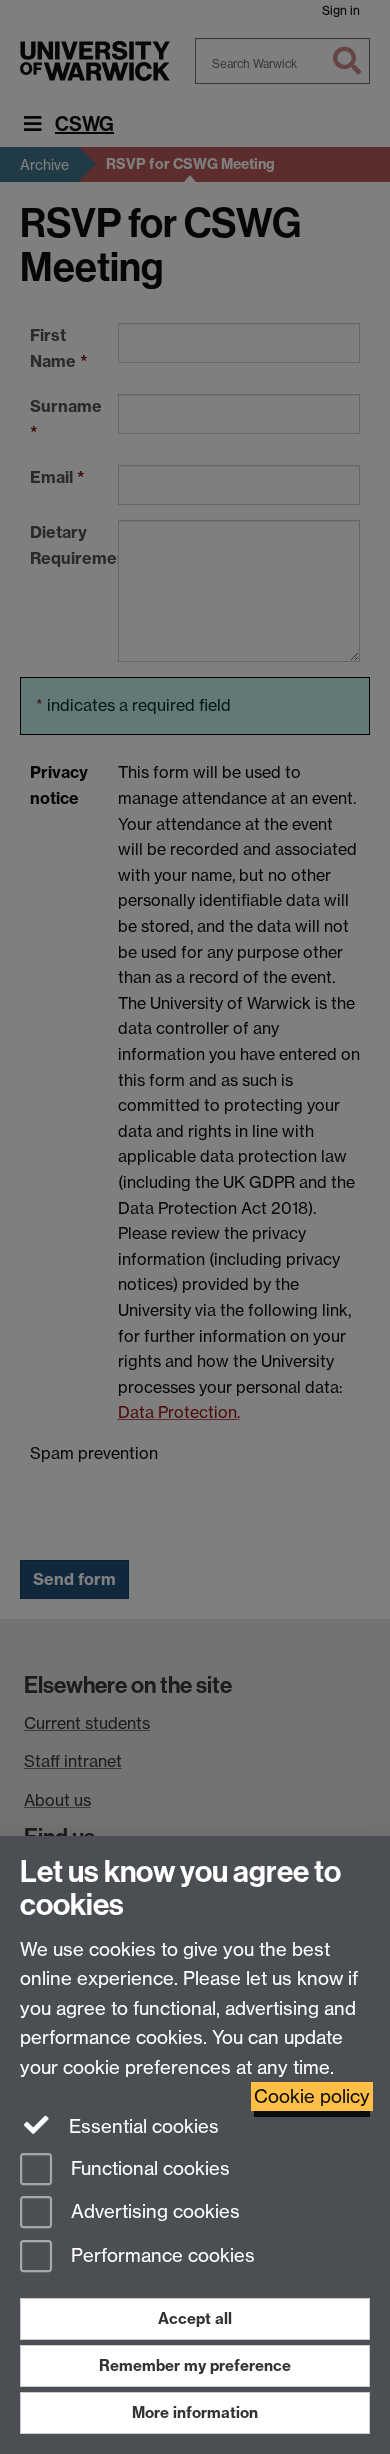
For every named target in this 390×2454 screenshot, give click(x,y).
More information (195, 2412)
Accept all (195, 2318)
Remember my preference (195, 2365)
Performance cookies (160, 2256)
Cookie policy (312, 2096)
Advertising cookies (153, 2212)
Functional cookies (148, 2168)
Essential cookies (141, 2126)
